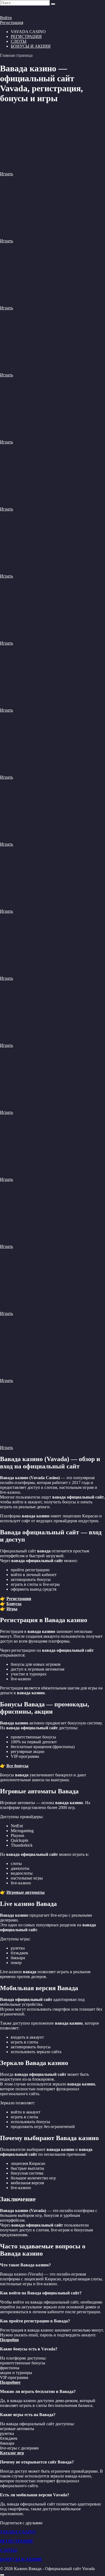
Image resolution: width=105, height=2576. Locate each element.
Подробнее (10, 2382)
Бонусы (14, 1604)
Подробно (9, 2340)
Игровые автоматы (26, 1892)
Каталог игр (12, 2453)
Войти (6, 18)
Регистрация (12, 22)
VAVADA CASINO (18, 2532)
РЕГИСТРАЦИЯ (26, 36)
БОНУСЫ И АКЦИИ (31, 46)
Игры (12, 1609)
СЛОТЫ (19, 41)
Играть (6, 174)
